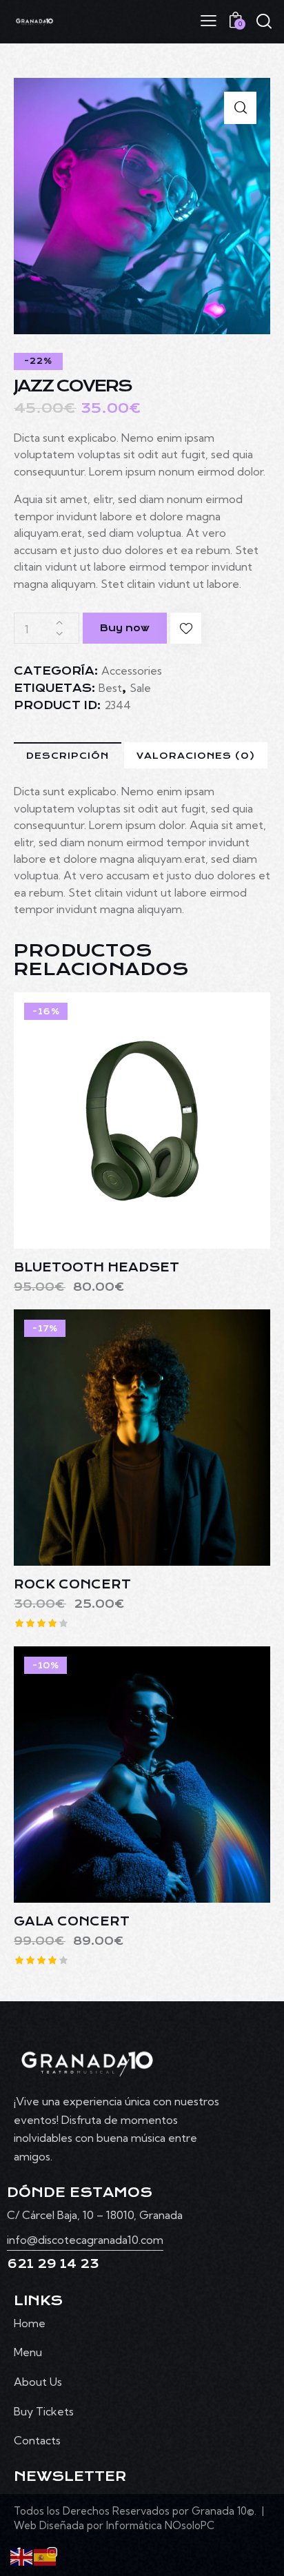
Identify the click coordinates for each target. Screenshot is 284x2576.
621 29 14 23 (53, 2264)
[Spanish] (45, 2556)
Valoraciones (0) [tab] (196, 756)
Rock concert (72, 1585)
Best (110, 688)
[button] (240, 108)
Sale (140, 688)
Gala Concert (72, 1922)
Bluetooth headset (97, 1268)
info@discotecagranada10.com (85, 2240)
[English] (22, 2556)
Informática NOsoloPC (159, 2525)
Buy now (125, 628)
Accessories (132, 671)
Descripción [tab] (68, 756)
